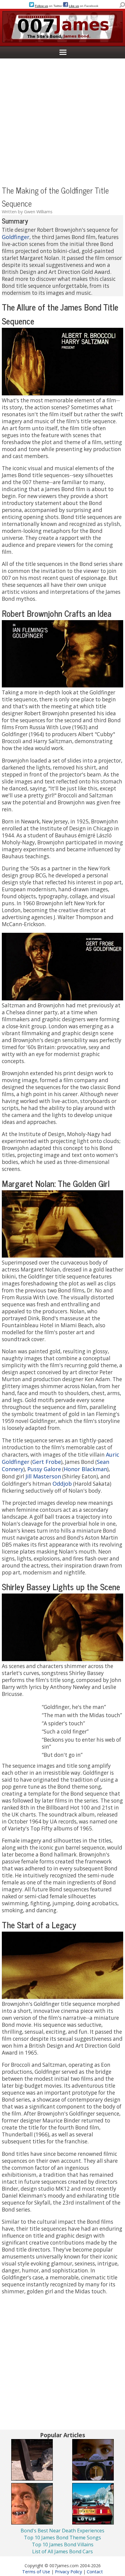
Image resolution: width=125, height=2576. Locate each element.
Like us (74, 6)
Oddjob (62, 1484)
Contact (95, 2571)
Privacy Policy (68, 2571)
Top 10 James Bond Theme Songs (62, 2538)
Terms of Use (36, 2571)
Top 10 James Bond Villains (63, 2544)
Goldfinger (16, 237)
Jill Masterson (43, 1476)
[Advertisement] (62, 121)
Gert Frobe (47, 1462)
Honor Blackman (85, 1469)
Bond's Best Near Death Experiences (62, 2531)
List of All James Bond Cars (62, 2551)
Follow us (41, 6)
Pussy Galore (44, 1469)
